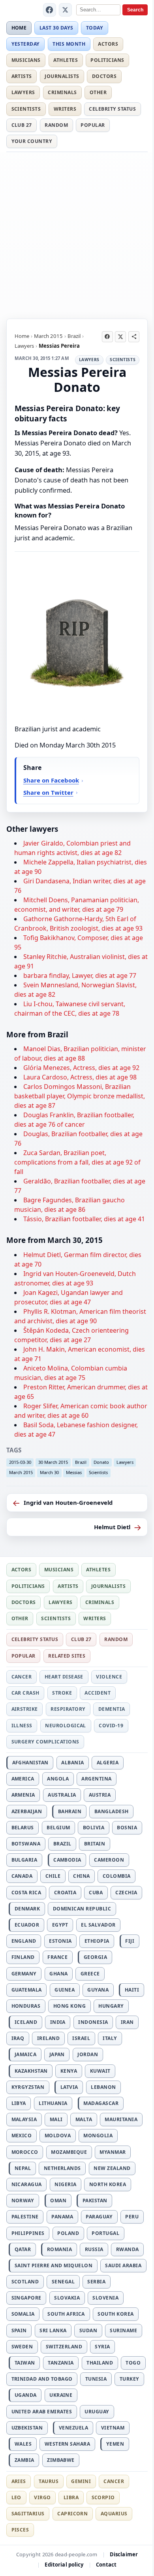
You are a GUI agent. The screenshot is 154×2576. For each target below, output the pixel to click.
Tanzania (61, 2363)
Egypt (60, 1925)
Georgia (95, 1957)
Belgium (58, 1828)
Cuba (96, 1893)
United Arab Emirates (42, 2412)
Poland (68, 2233)
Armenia (23, 1795)
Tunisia (96, 2379)
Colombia (117, 1876)
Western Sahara (68, 2444)
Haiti (132, 1990)
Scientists (26, 109)
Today (95, 28)
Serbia (96, 2282)
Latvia (69, 2087)
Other (98, 92)
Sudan (88, 2330)
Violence (109, 1677)
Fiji (130, 1941)
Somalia (23, 2314)
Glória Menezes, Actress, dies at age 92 (81, 1068)
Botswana (26, 1844)
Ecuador (27, 1925)
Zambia (24, 2460)
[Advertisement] (77, 234)
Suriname (123, 2330)
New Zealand (112, 2168)
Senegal (63, 2282)
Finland (23, 1957)
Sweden (22, 2347)
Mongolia (98, 2136)
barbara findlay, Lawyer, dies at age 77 (80, 976)
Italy (110, 2038)
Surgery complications (45, 1742)
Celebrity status (112, 109)
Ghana (58, 1974)
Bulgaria (24, 1860)
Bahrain (70, 1811)
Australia (62, 1795)
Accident (98, 1693)
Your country (32, 141)
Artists (22, 76)
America (23, 1779)
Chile (53, 1876)
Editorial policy (64, 2565)
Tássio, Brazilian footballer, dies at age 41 (84, 1219)
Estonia (60, 1941)
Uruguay (97, 2412)
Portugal (105, 2233)
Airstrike (25, 1709)
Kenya (69, 2071)
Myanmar (113, 2152)
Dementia (112, 1709)
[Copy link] (134, 337)
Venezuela (73, 2428)
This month (69, 44)
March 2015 (48, 336)
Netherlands (62, 2168)
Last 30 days (56, 28)
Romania (59, 2249)
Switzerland (64, 2347)
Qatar (23, 2249)
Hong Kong (69, 2006)
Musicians (26, 60)
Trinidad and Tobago (42, 2379)
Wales (23, 2444)
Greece (90, 1974)
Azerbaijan (27, 1811)
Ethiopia (97, 1941)
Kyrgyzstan (28, 2087)
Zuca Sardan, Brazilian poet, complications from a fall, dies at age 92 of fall (77, 1162)
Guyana (98, 1990)
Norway (23, 2200)
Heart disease (64, 1677)
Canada (22, 1876)
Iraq (18, 2038)
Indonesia (93, 2022)
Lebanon (103, 2087)
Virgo (42, 2497)
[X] (66, 10)
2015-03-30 (20, 1462)
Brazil (74, 336)
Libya (19, 2103)
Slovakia (67, 2298)
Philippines (28, 2233)
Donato (101, 1462)
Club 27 (22, 125)
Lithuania (53, 2103)
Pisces (20, 2530)
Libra (71, 2497)
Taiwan (25, 2363)
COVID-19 (111, 1726)
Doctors (104, 76)
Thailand (100, 2363)
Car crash (25, 1693)
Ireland (48, 2038)
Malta (84, 2119)
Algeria (108, 1763)
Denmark (27, 1909)
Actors (108, 44)
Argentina (96, 1779)
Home (19, 28)
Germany (24, 1974)
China (81, 1876)
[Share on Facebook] (107, 337)
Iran (127, 2022)
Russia (94, 2249)
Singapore (26, 2298)
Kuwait (100, 2071)
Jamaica (25, 2054)
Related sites (67, 1656)
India (58, 2022)
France (57, 1957)
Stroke (62, 1693)
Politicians (107, 60)
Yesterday (26, 44)
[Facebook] (50, 10)
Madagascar (101, 2103)
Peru (132, 2217)
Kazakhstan (31, 2071)
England (24, 1941)
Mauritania (121, 2119)
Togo (133, 2363)
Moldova (58, 2136)
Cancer (22, 1677)
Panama (62, 2217)
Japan (57, 2054)
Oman (58, 2200)
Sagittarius (28, 2514)
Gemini (81, 2481)
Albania (72, 1763)
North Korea (108, 2184)
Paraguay (99, 2217)
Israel (81, 2038)
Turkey (130, 2379)
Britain (95, 1844)
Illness (22, 1726)
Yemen (115, 2444)
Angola (58, 1779)
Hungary (111, 2006)
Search (135, 10)
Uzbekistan (27, 2428)
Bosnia (127, 1828)
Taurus (49, 2481)
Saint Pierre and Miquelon (54, 2265)
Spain (19, 2330)
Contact (106, 2565)
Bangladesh (112, 1811)
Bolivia (94, 1828)
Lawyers (23, 92)
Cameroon (109, 1860)
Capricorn (72, 2514)
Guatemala (27, 1990)
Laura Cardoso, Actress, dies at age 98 (80, 1077)
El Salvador (98, 1925)
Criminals (62, 92)
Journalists (62, 76)
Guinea (65, 1990)
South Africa (66, 2314)
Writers (65, 109)
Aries (19, 2481)
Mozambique (69, 2152)
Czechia (126, 1893)
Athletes (66, 60)
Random (56, 125)
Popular (93, 125)
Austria (100, 1795)
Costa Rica (26, 1893)
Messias (74, 1472)
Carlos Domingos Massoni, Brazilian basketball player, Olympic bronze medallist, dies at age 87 (80, 1096)
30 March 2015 (53, 1462)
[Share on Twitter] (120, 337)
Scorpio (103, 2497)
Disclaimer (124, 2554)
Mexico (22, 2136)
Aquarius (114, 2514)
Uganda (26, 2395)
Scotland (25, 2282)
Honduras (26, 2006)
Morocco (25, 2152)
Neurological (66, 1726)
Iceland (26, 2022)
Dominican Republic (82, 1909)
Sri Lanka (53, 2330)
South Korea (115, 2314)
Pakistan (95, 2200)
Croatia (65, 1893)
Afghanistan (30, 1763)
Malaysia (24, 2119)
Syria (102, 2347)
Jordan (88, 2054)
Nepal (23, 2168)
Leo (16, 2497)
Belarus (23, 1828)
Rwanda (128, 2249)
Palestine (25, 2217)
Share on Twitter (48, 792)
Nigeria (65, 2184)
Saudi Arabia (123, 2265)
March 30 (49, 1472)
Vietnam (113, 2428)
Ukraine (61, 2395)
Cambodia (67, 1860)
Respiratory (68, 1709)
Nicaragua (27, 2184)
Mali (56, 2119)
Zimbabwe (61, 2460)
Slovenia (105, 2298)
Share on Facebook (51, 780)
